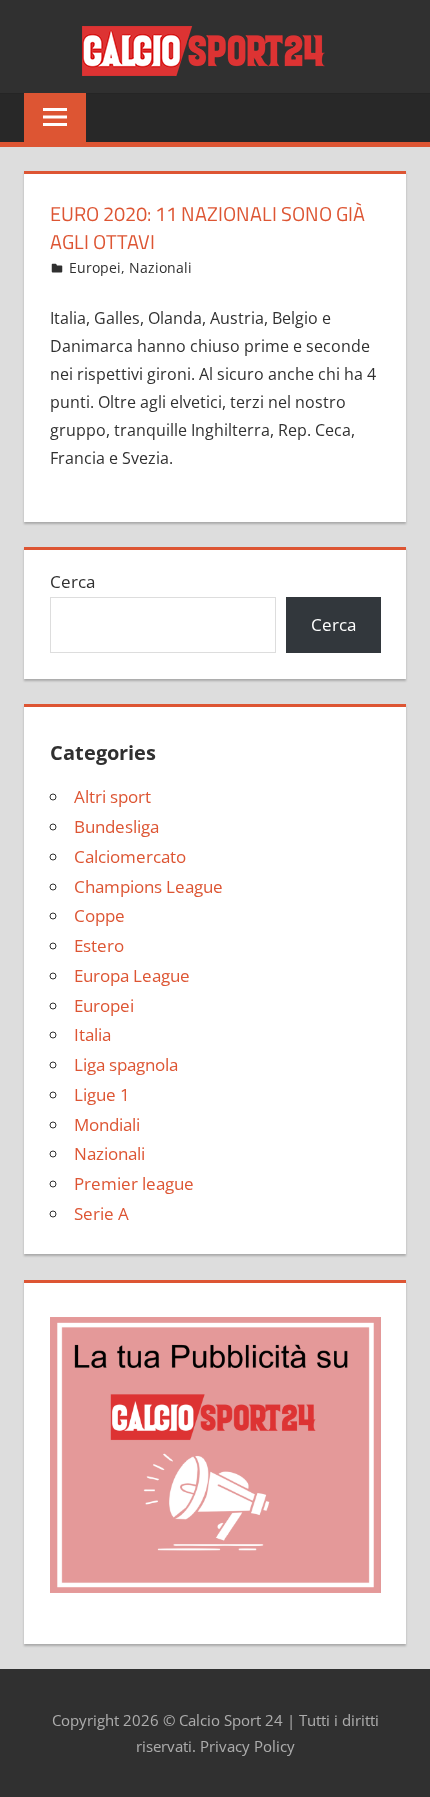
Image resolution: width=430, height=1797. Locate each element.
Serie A (101, 1213)
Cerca (72, 581)
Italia (92, 1034)
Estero (99, 945)
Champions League (148, 886)
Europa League (132, 975)
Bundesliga (116, 826)
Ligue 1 (102, 1094)
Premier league (134, 1183)
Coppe (99, 915)
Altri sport (112, 796)
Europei (95, 267)
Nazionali (160, 267)
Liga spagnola (126, 1064)
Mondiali (107, 1124)
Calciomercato (130, 856)
